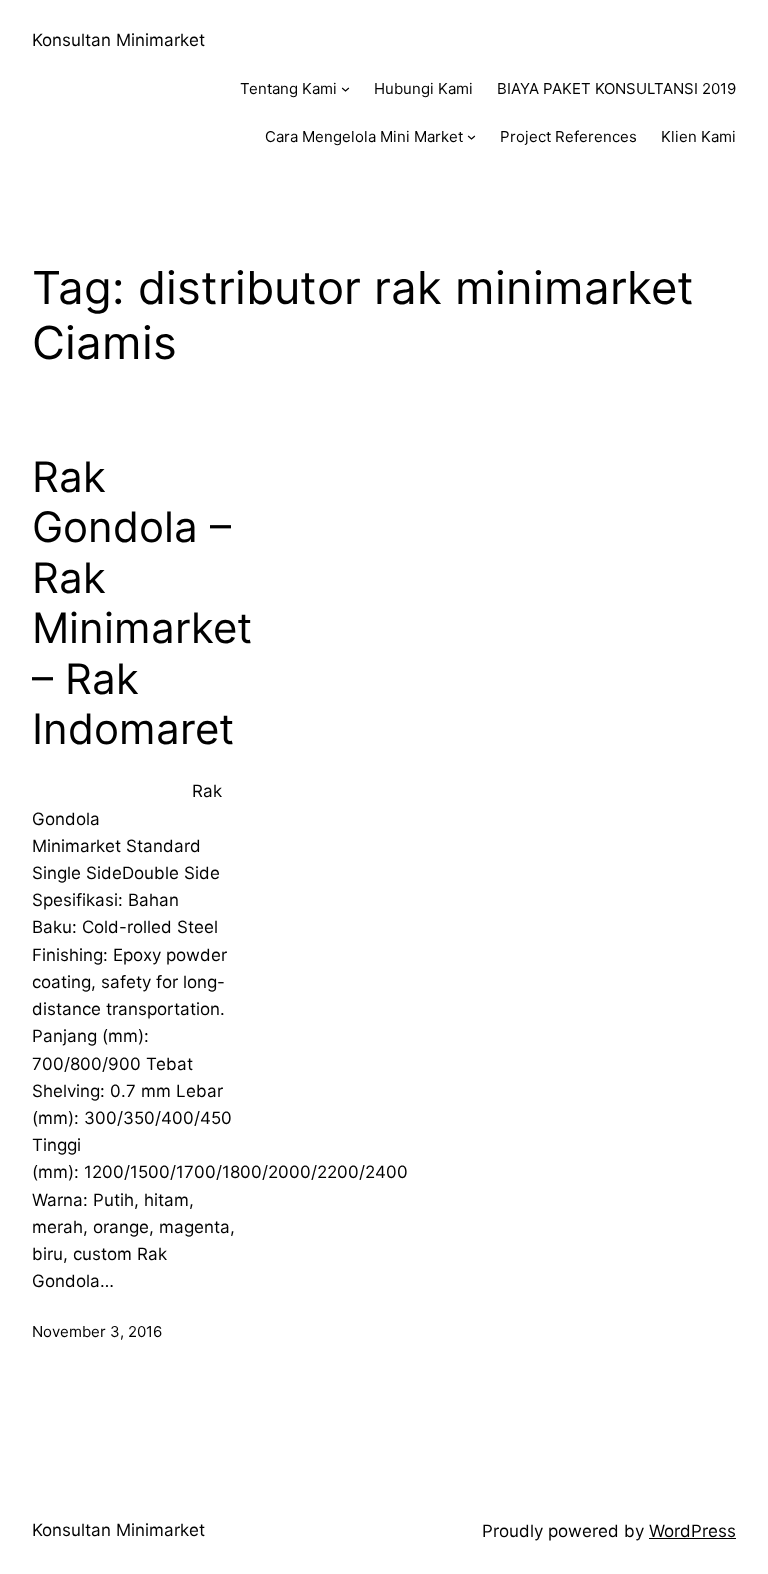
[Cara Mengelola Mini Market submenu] (471, 136)
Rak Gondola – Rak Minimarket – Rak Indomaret (142, 603)
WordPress (692, 1531)
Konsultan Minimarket (118, 40)
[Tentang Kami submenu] (345, 88)
